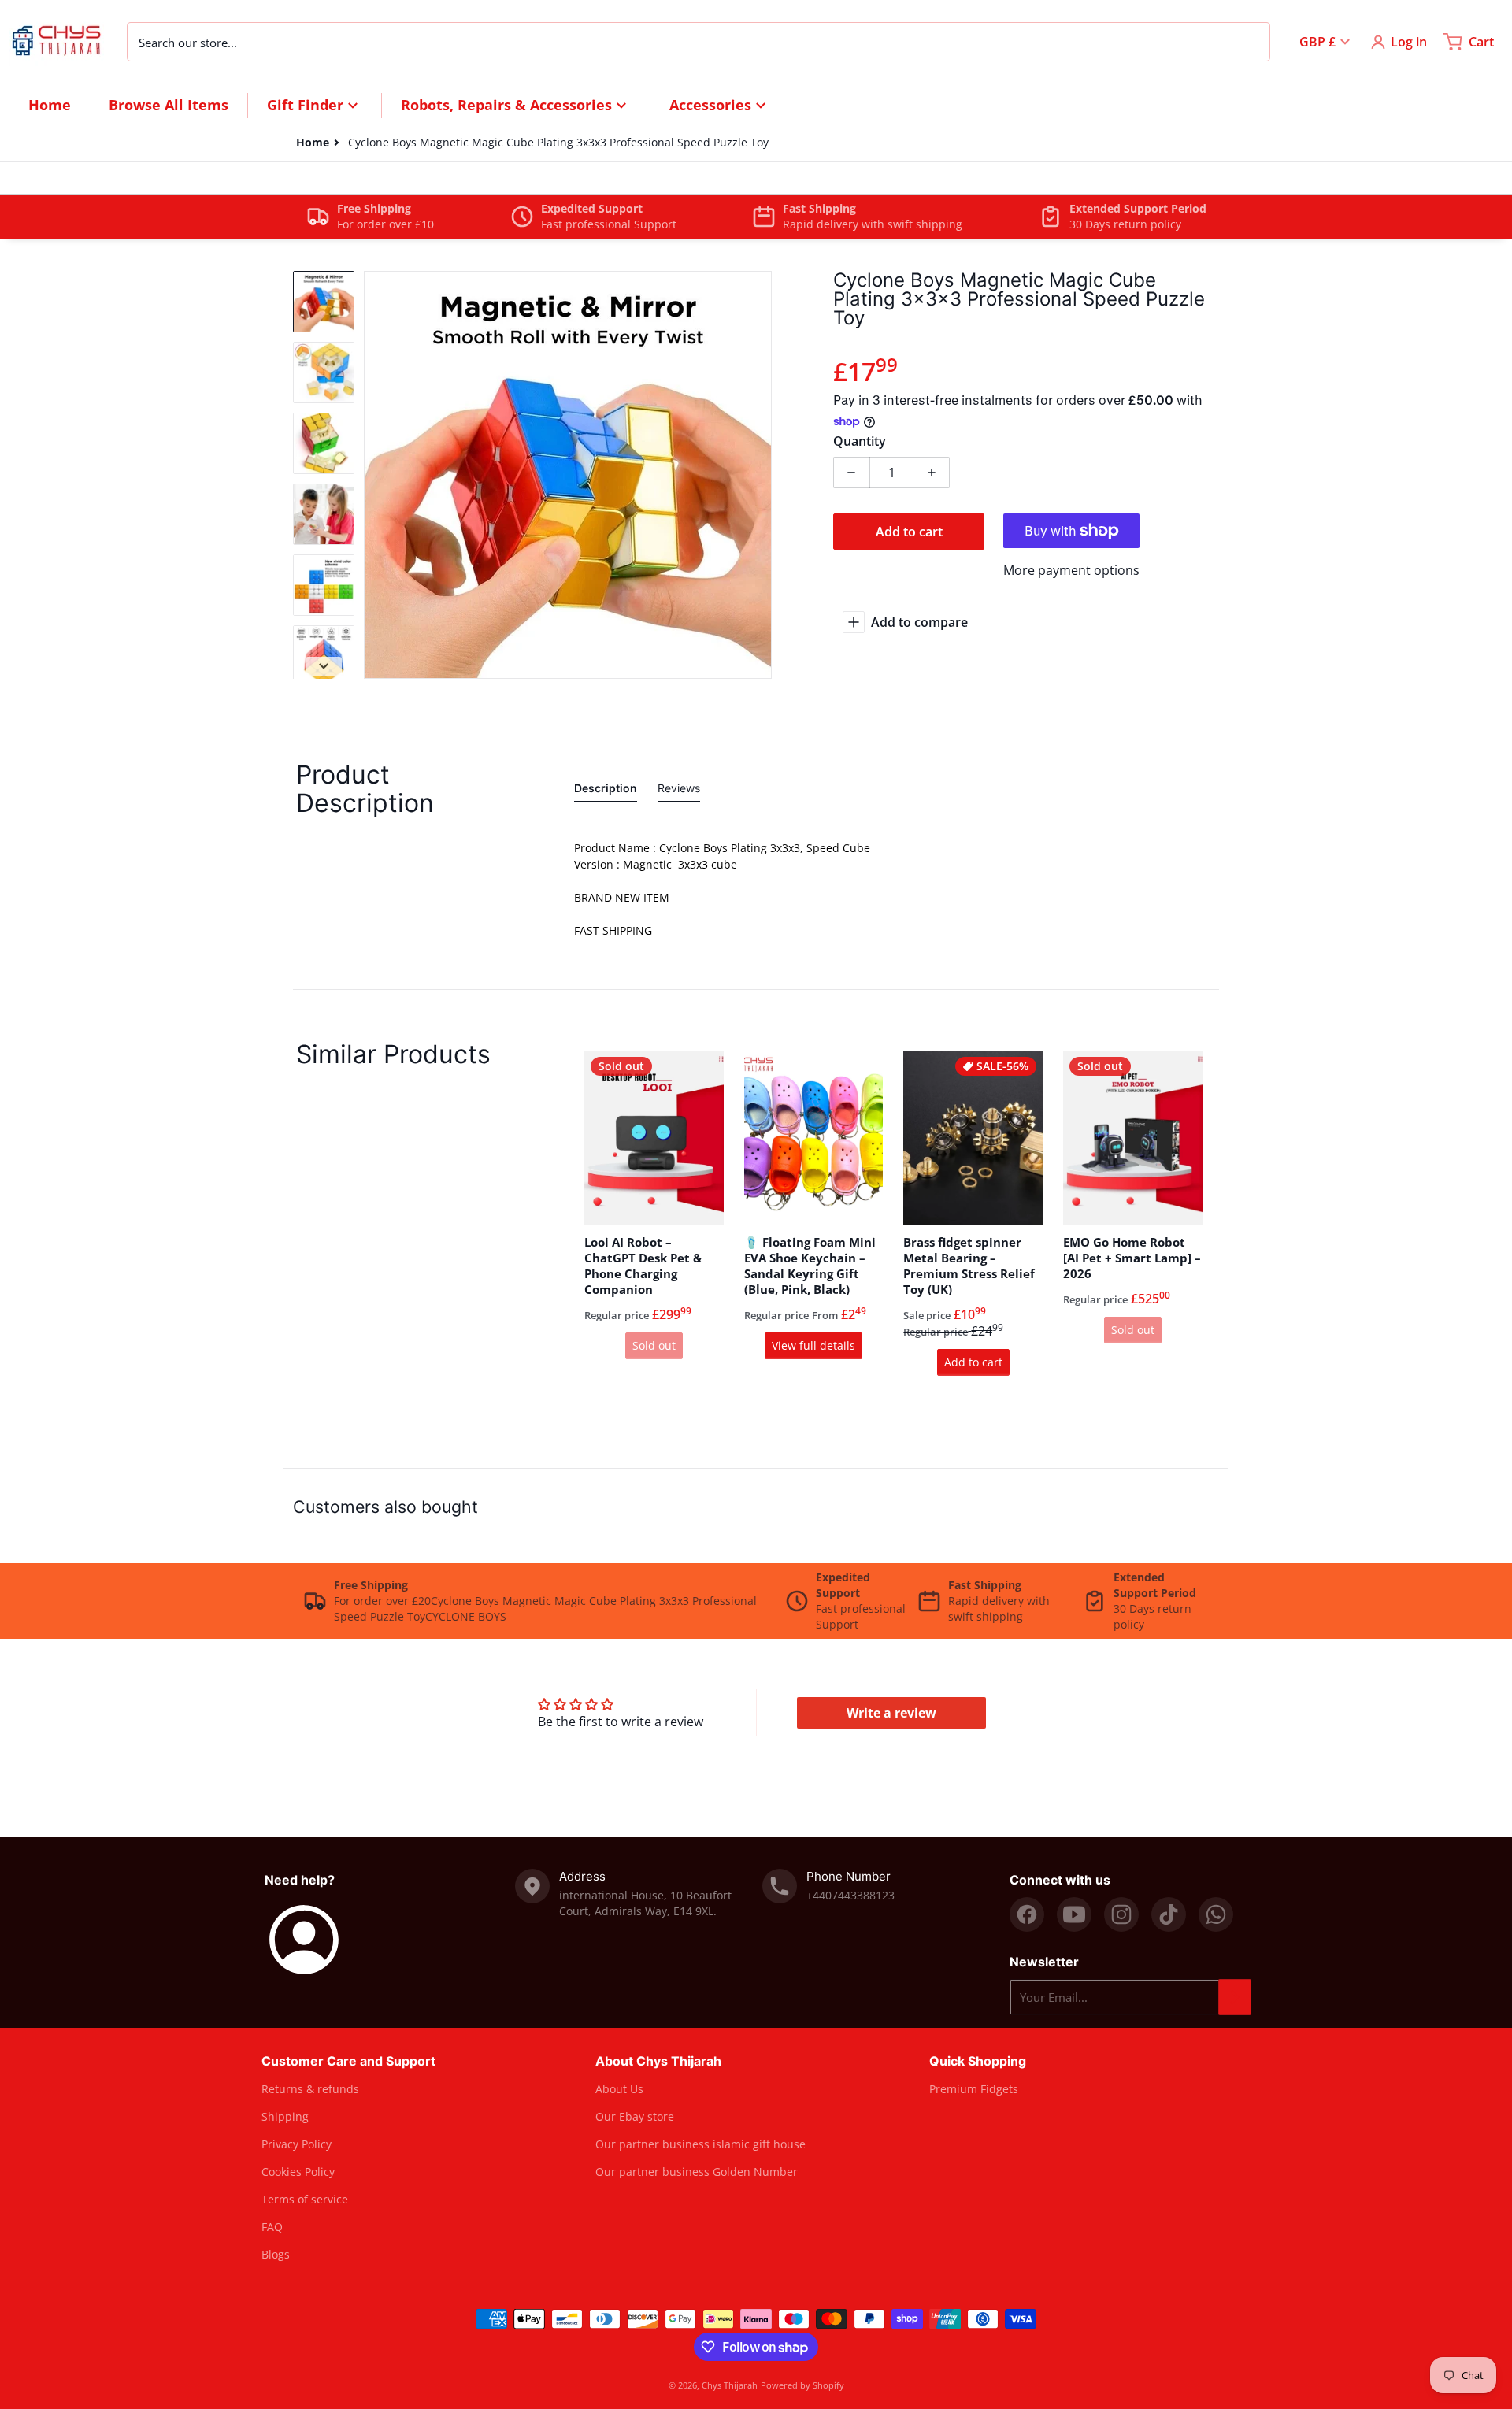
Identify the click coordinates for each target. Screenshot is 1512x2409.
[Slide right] (762, 475)
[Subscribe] (1235, 1997)
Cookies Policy (298, 2172)
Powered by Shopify (802, 2385)
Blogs (276, 2254)
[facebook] (1027, 1914)
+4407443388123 (850, 1895)
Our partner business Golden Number (697, 2172)
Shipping (285, 2116)
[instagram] (1121, 1914)
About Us (619, 2089)
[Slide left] (373, 475)
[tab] (606, 791)
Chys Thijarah (730, 2385)
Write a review (891, 1713)
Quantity (860, 441)
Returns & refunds (310, 2089)
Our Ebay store (635, 2116)
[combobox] (699, 42)
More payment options (1071, 570)
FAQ (272, 2227)
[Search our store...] (1250, 42)
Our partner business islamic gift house (700, 2144)
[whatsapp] (1216, 1914)
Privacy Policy (296, 2144)
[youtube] (1074, 1914)
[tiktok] (1169, 1914)
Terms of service (305, 2199)
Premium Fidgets (974, 2089)
